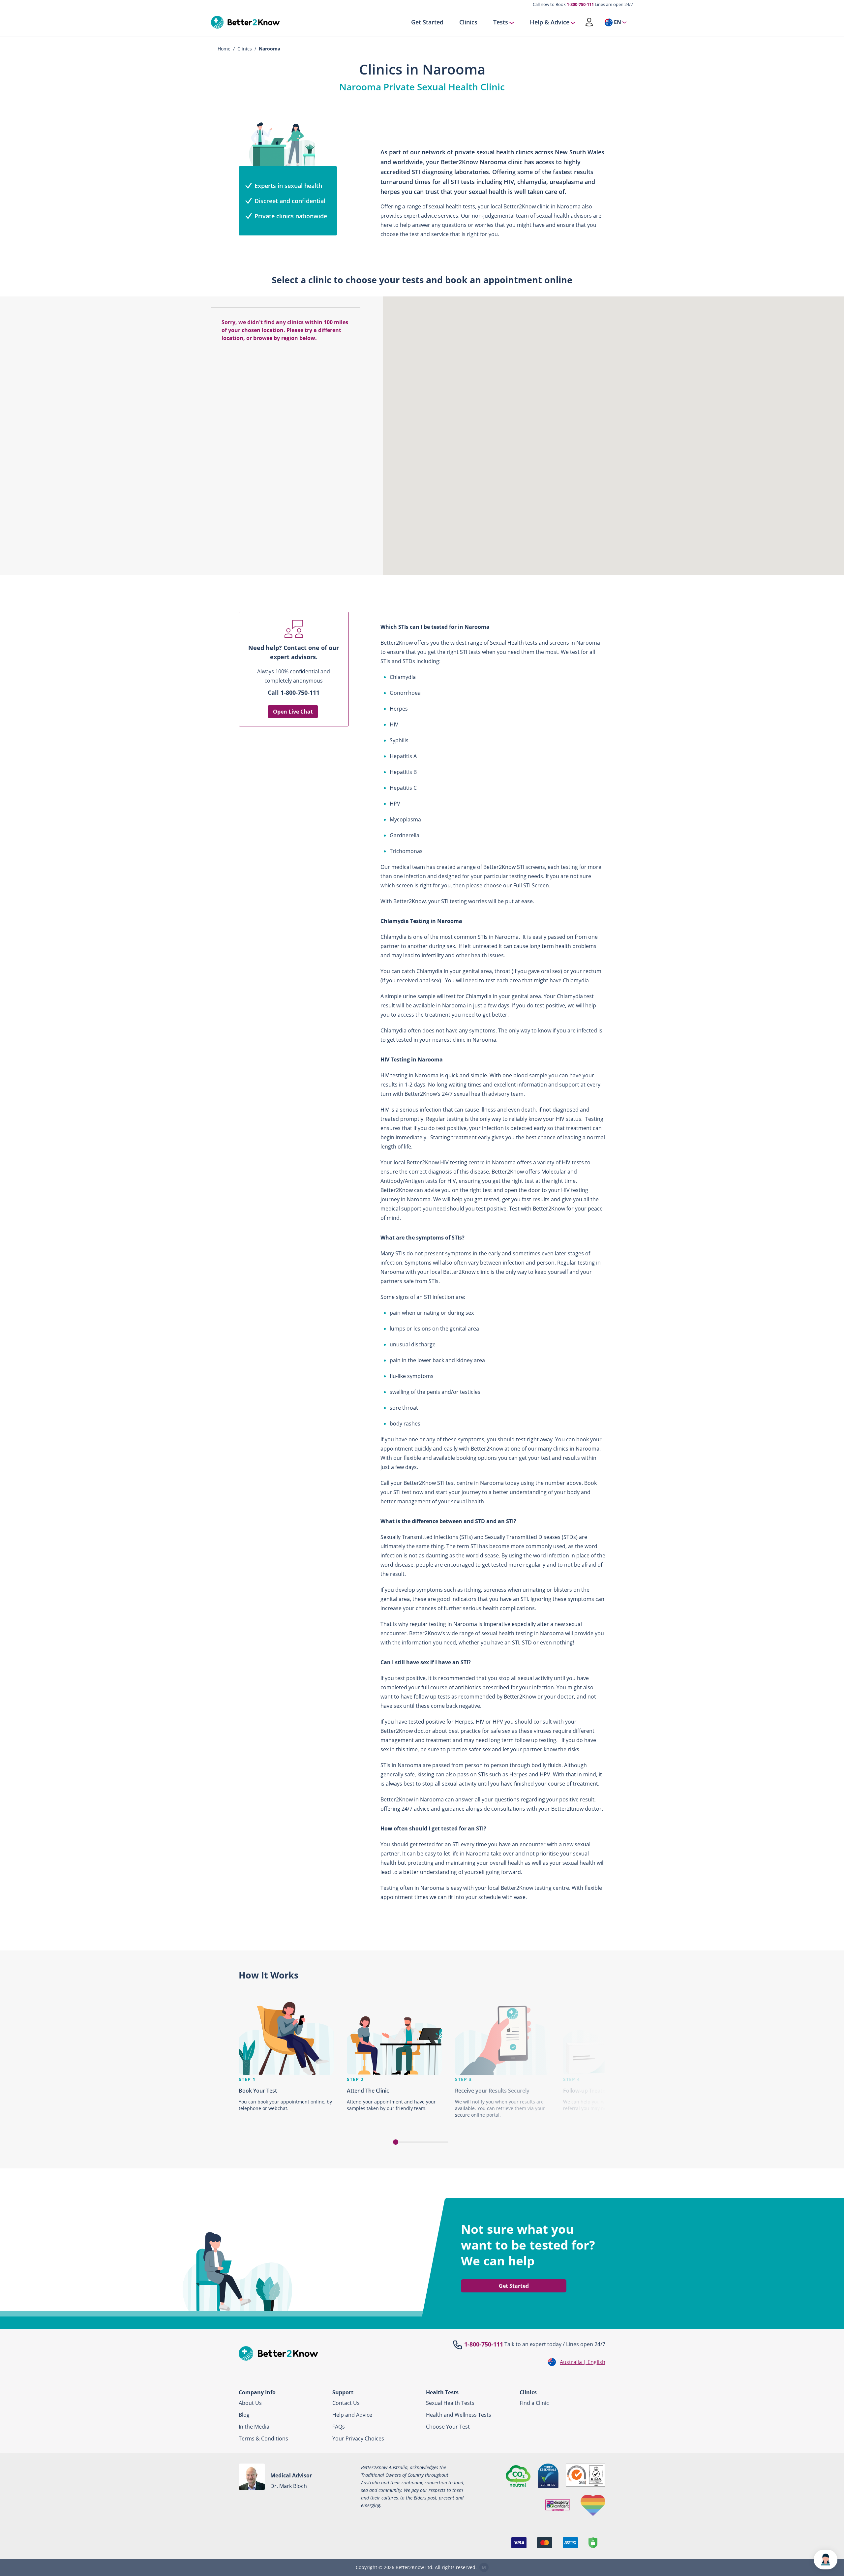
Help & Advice (550, 22)
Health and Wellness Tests (459, 2415)
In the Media (254, 2427)
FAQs (339, 2427)
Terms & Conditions (263, 2438)
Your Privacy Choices (358, 2438)
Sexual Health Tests (450, 2403)
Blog (244, 2415)
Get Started (427, 22)
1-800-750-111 (580, 4)
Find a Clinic (534, 2403)
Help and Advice (352, 2415)
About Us (250, 2403)
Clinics (468, 22)
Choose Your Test (448, 2427)
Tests (501, 22)
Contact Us (346, 2403)
